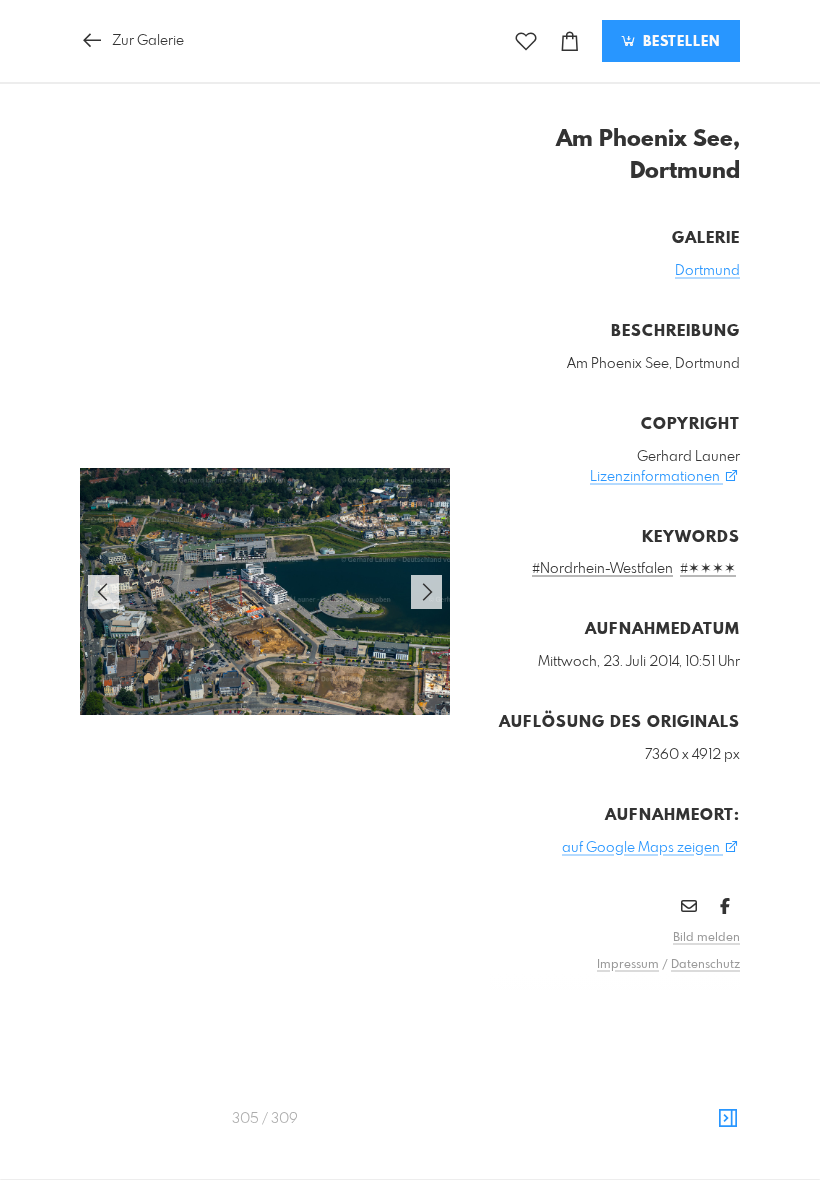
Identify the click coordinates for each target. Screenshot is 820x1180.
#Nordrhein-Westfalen (602, 569)
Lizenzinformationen (656, 477)
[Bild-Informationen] (728, 1119)
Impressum (628, 965)
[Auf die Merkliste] (526, 41)
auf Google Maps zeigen (642, 848)
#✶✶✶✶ (708, 569)
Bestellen (679, 42)
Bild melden (706, 938)
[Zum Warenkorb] (570, 41)
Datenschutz (705, 965)
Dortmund (707, 271)
